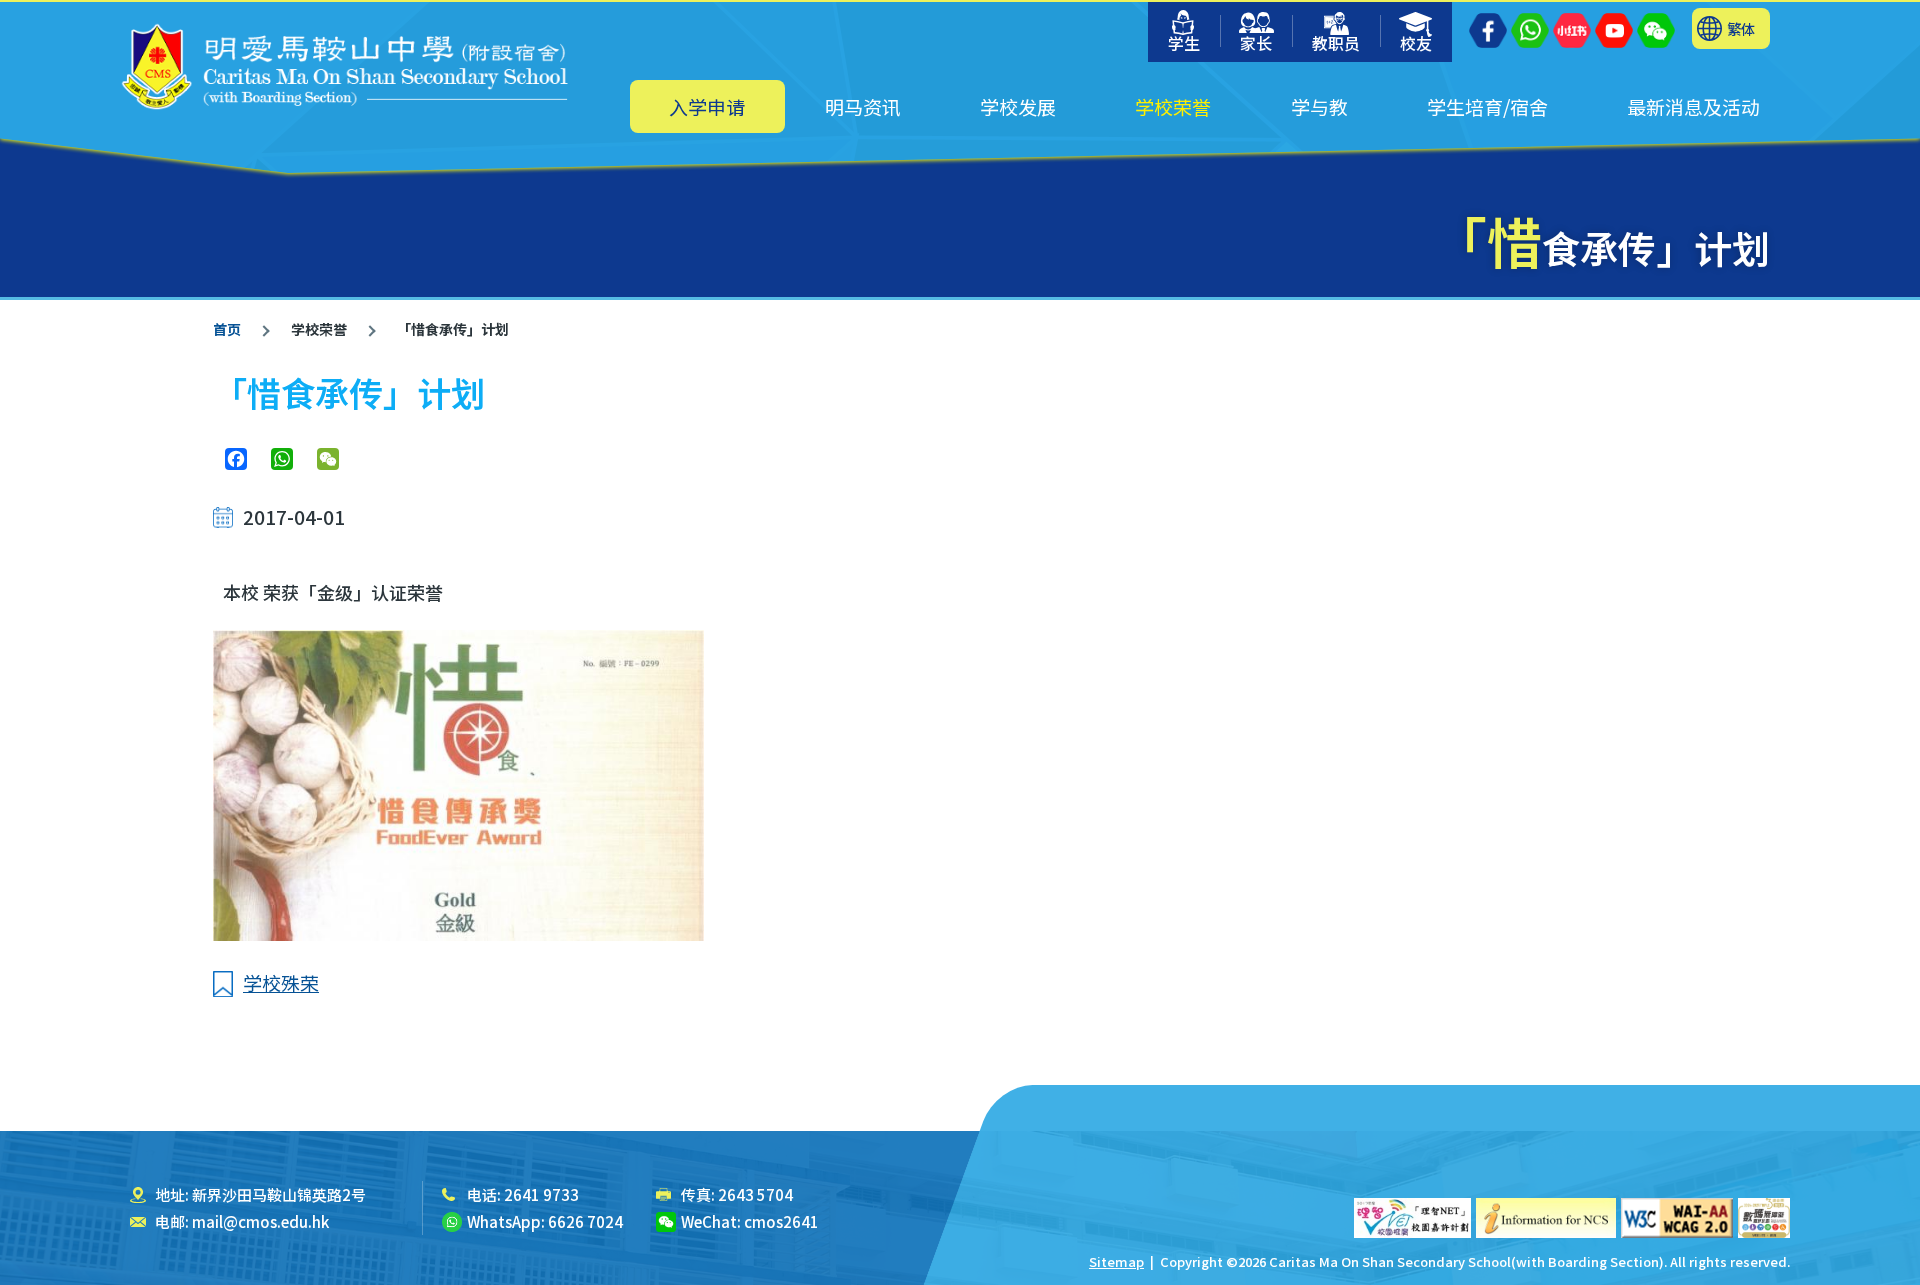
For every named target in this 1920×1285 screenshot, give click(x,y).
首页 (227, 329)
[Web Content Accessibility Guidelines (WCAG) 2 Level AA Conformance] (1677, 1218)
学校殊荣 (281, 982)
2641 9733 (541, 1194)
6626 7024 (585, 1221)
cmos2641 (781, 1221)
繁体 (1741, 28)
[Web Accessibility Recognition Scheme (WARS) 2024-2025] (1764, 1218)
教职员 (1336, 43)
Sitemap (1116, 1261)
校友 (1416, 43)
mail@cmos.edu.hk (260, 1221)
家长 (1256, 43)
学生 (1184, 43)
